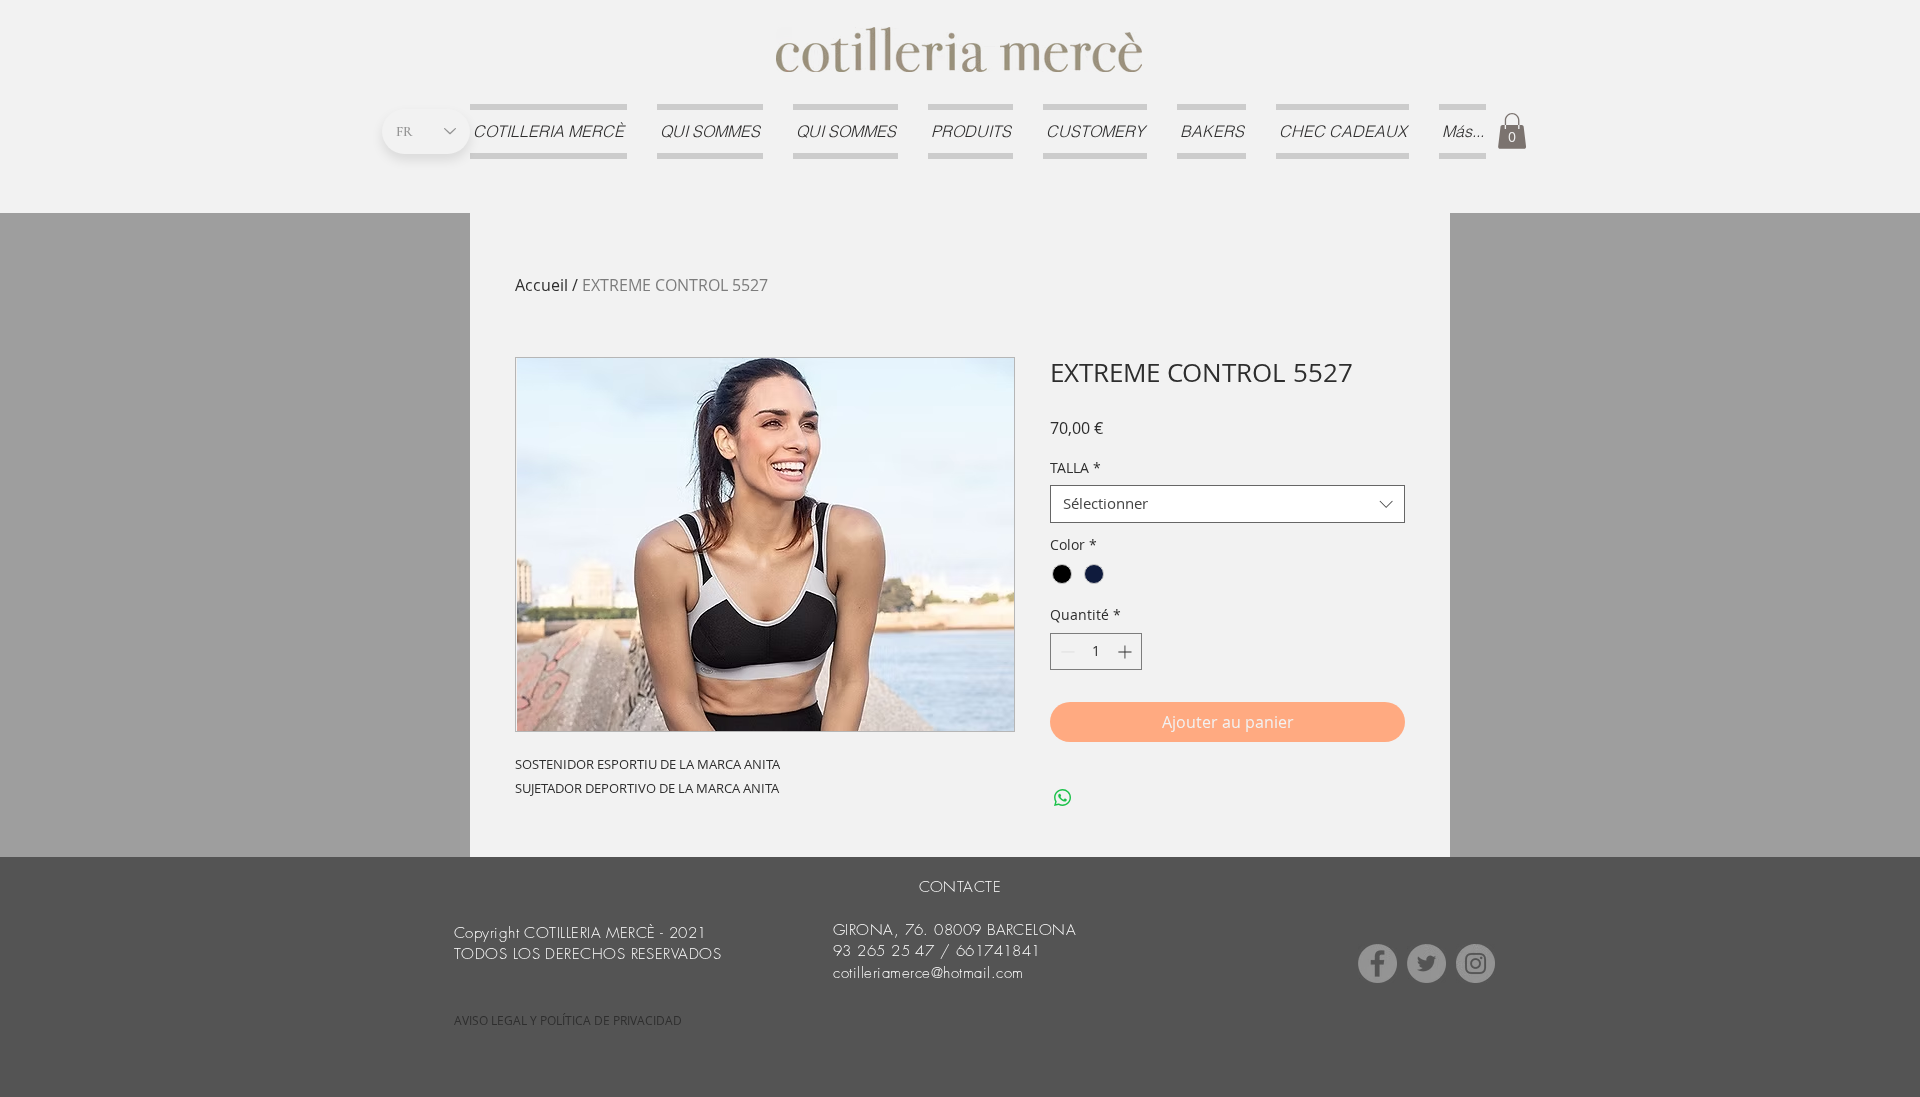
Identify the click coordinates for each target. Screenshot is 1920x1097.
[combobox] (1227, 504)
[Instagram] (1475, 963)
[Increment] (1126, 651)
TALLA (1075, 468)
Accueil (541, 285)
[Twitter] (1426, 963)
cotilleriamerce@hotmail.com (928, 973)
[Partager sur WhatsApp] (1063, 798)
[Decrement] (1065, 651)
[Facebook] (1377, 963)
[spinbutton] (1096, 651)
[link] (1512, 131)
